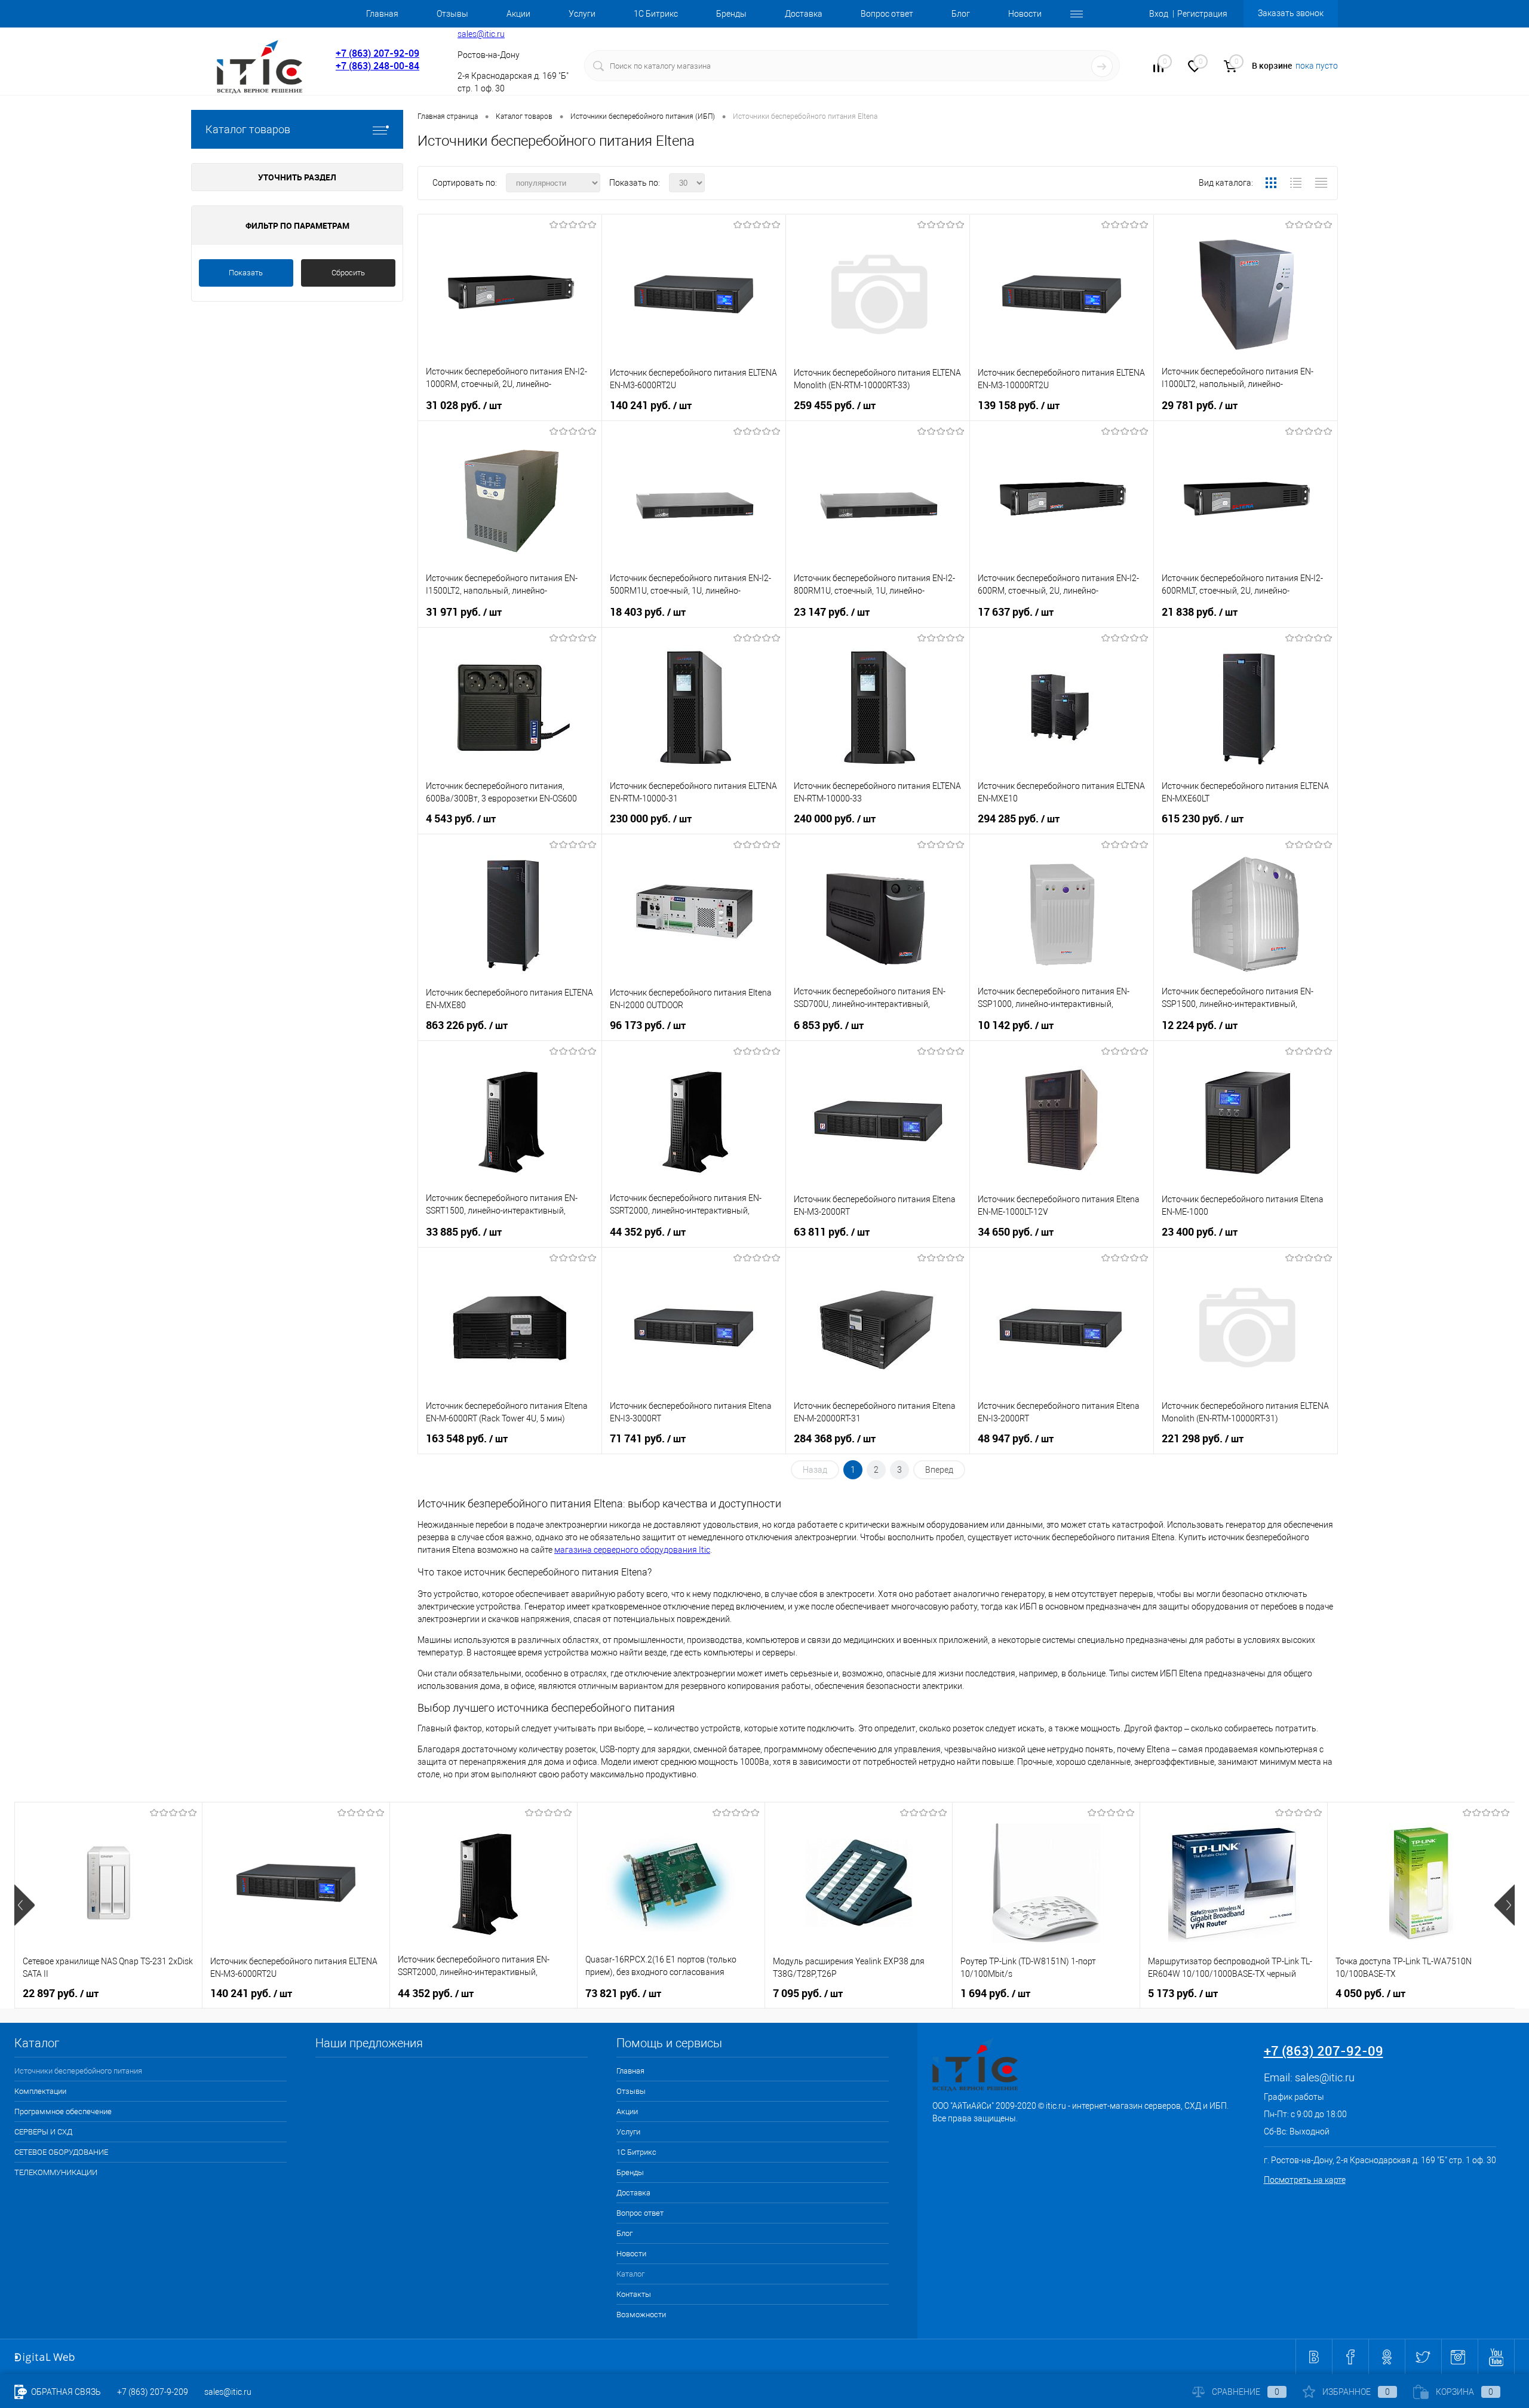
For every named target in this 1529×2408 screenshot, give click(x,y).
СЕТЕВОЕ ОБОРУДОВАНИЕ (61, 2152)
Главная (382, 14)
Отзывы (452, 14)
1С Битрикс (656, 14)
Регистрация (1202, 14)
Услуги (582, 14)
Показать (246, 273)
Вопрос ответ (887, 14)
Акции (518, 14)
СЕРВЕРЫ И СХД (43, 2132)
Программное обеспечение (63, 2111)
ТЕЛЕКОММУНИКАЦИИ (56, 2172)
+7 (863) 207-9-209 (153, 2392)
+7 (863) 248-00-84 (377, 66)
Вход (1159, 14)
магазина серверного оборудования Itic (632, 1550)
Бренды (731, 14)
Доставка (804, 14)
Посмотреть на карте (1305, 2180)
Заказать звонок (1291, 13)
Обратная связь (65, 2392)
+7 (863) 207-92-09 (377, 53)
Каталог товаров (248, 129)
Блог (961, 14)
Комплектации (40, 2091)
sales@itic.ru (481, 34)
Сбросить (348, 273)
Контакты (634, 2294)
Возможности (641, 2315)
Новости (1025, 14)
